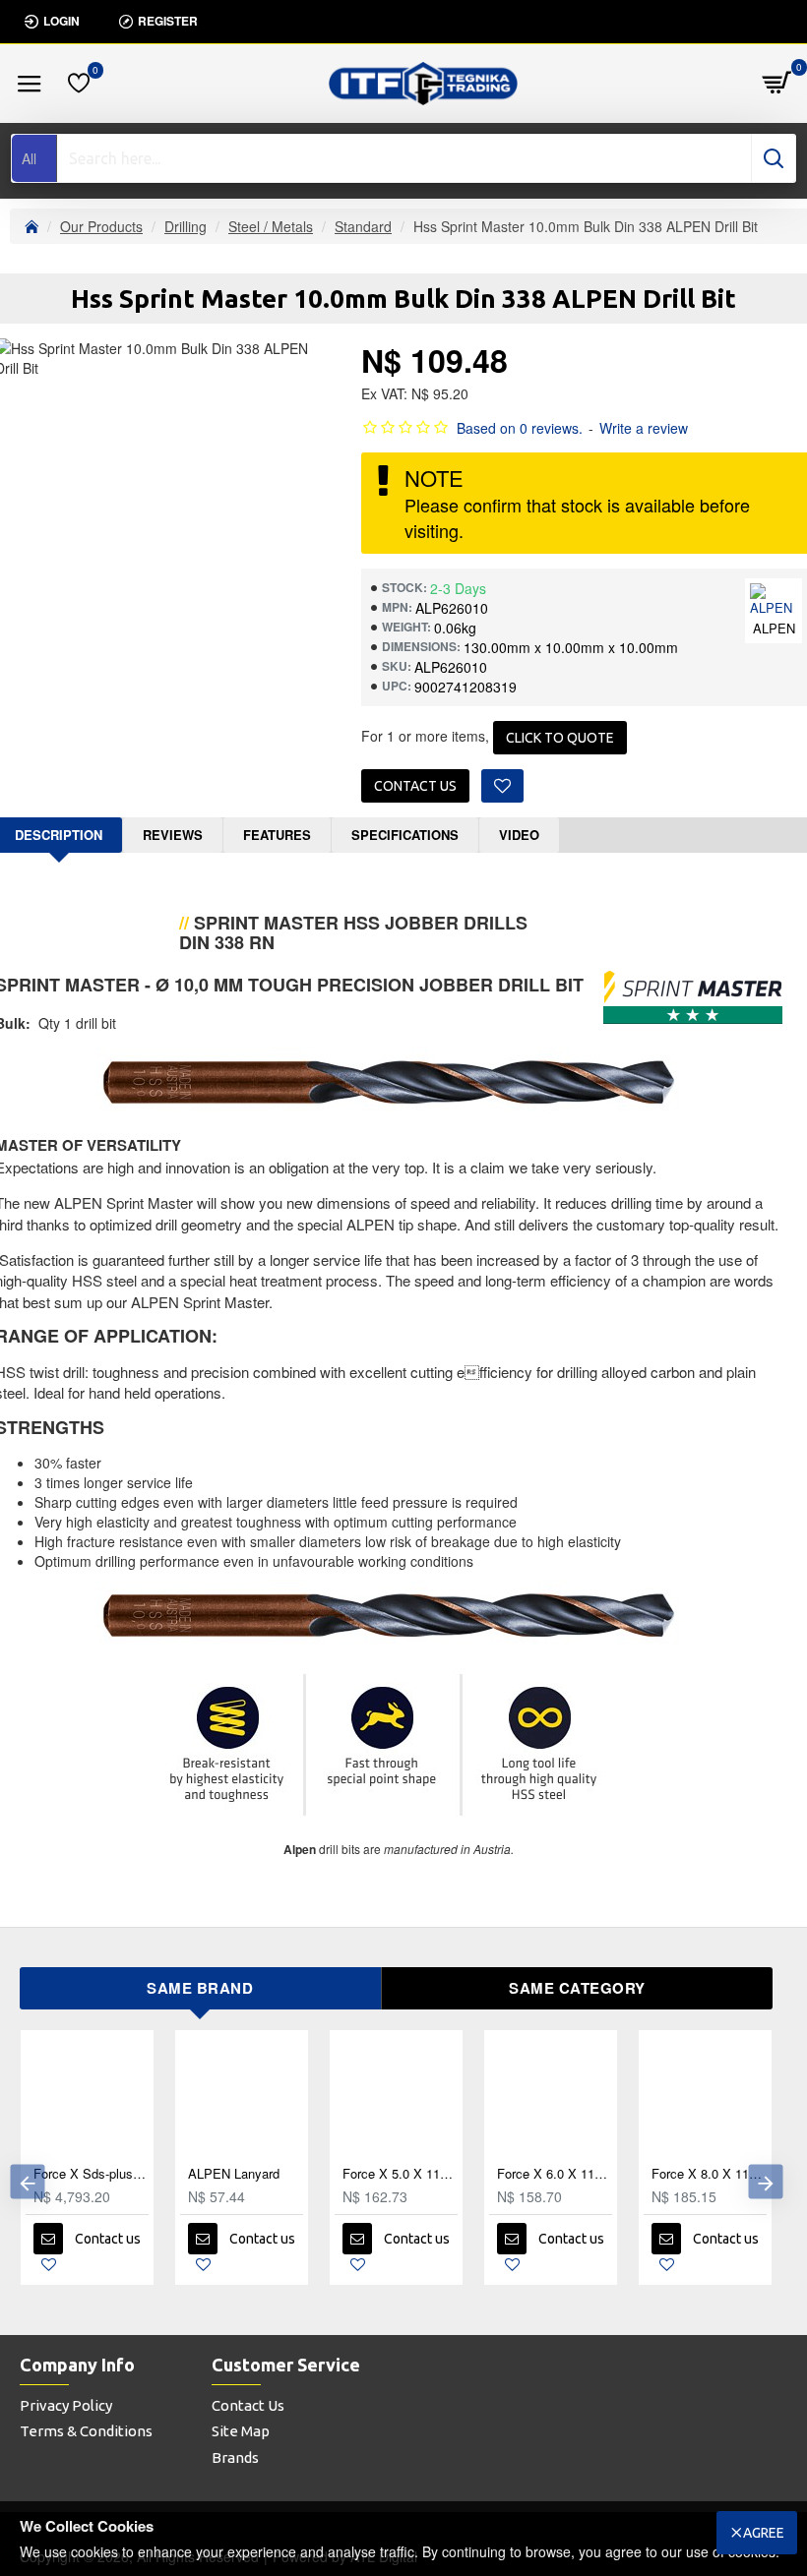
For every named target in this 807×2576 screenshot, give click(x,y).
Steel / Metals (271, 226)
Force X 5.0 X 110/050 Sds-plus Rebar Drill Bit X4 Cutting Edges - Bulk (400, 2174)
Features (277, 835)
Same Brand (200, 1988)
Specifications (405, 835)
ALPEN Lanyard (234, 2174)
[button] (27, 2182)
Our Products (101, 226)
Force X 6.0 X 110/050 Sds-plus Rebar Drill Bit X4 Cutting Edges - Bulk (555, 2174)
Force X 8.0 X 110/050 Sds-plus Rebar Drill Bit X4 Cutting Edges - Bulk (709, 2174)
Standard (363, 226)
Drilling (186, 226)
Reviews (173, 835)
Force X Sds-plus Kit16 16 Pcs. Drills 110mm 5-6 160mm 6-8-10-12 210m (91, 2174)
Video (519, 835)
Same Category (577, 1988)
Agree (764, 2533)
